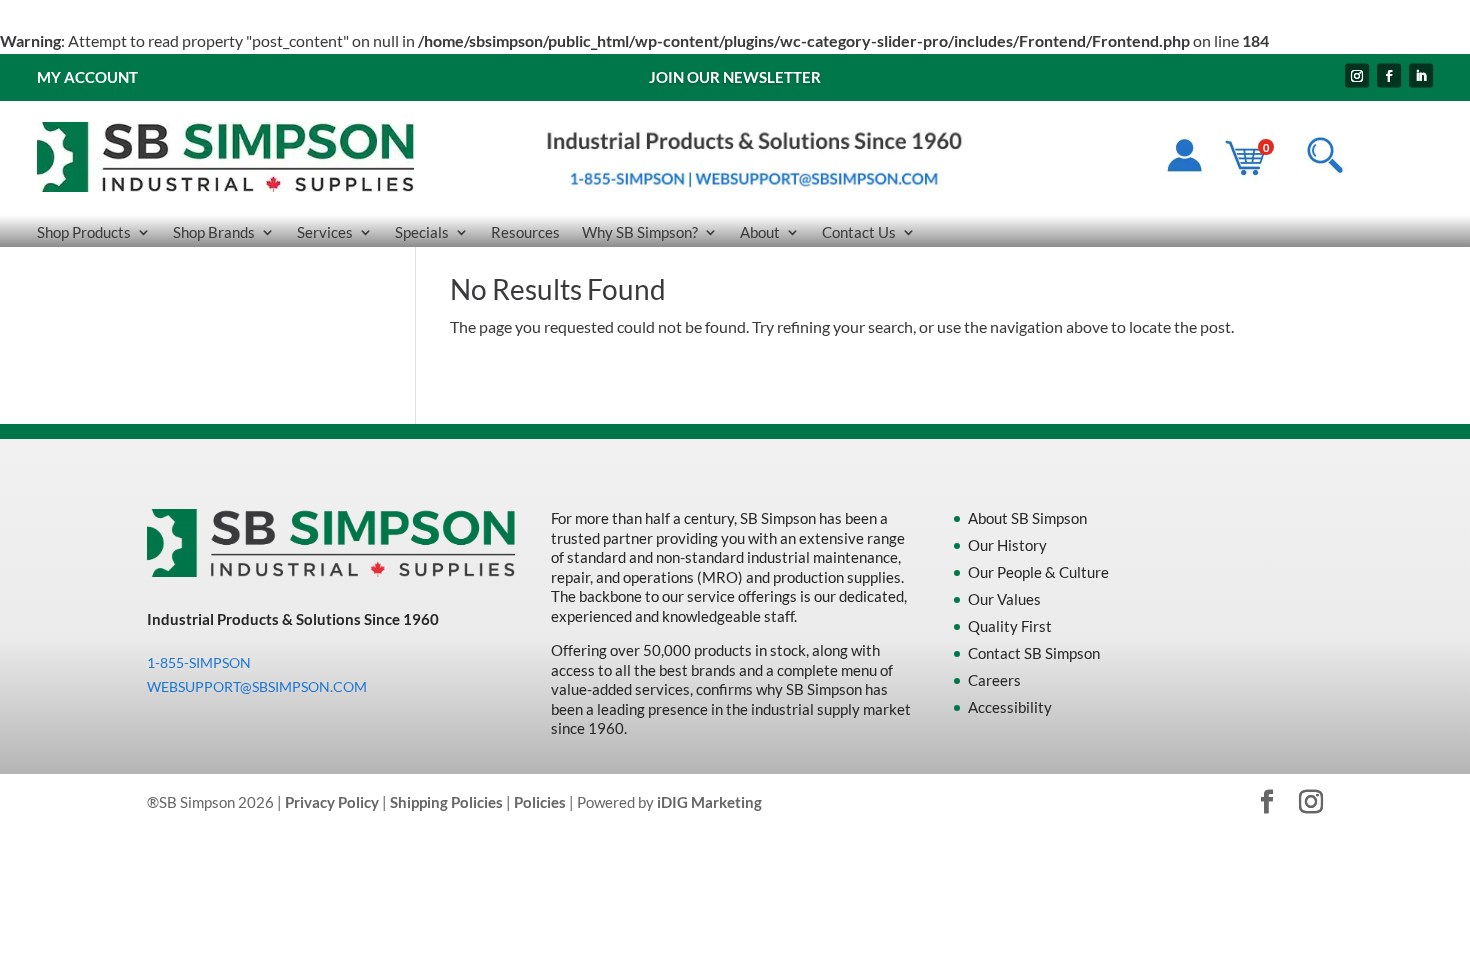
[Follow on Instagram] (1357, 75)
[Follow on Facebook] (1389, 75)
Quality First (1010, 626)
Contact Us (859, 233)
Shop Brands (214, 233)
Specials (422, 233)
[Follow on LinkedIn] (1421, 75)
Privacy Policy (332, 802)
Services (325, 233)
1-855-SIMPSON (199, 662)
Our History (1007, 545)
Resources (525, 233)
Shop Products (84, 233)
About (760, 233)
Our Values (1004, 599)
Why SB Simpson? (640, 233)
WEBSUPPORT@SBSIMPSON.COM (257, 686)
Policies (540, 802)
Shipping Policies (446, 802)
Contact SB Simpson (1034, 653)
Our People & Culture (1038, 572)
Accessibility (1010, 707)
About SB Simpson (1027, 518)
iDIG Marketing (709, 802)
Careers (994, 680)
